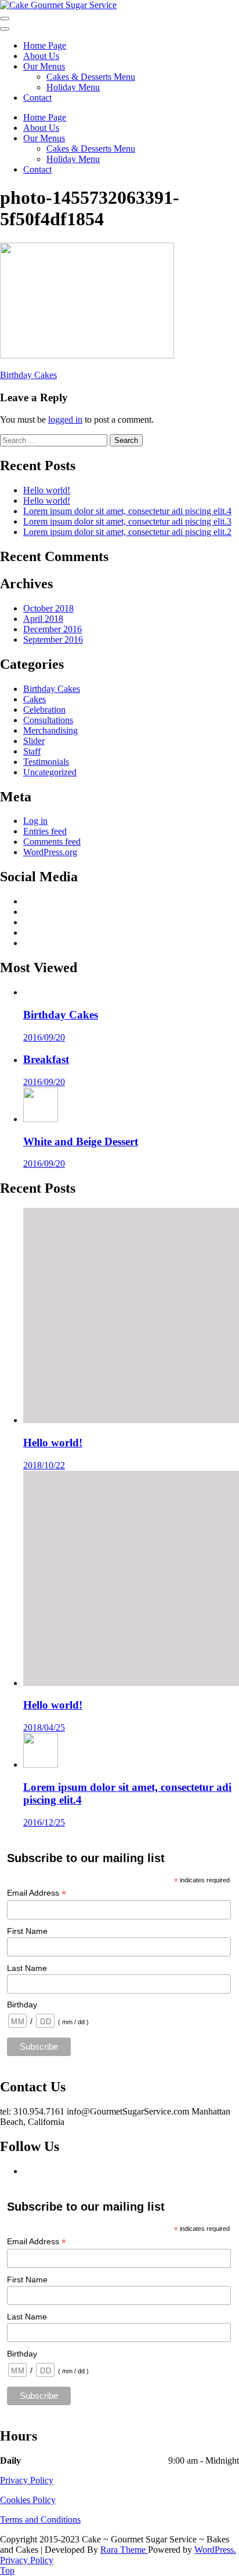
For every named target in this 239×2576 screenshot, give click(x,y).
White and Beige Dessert (81, 1142)
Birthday (22, 2005)
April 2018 (43, 619)
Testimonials (46, 762)
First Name (27, 1931)
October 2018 (48, 608)
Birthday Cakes (28, 375)
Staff (32, 751)
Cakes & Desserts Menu (91, 77)
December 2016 (52, 629)
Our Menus (44, 66)
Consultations (48, 720)
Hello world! (47, 490)
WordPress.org (50, 852)
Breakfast (46, 1059)
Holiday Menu (73, 87)
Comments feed (52, 842)
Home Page (45, 45)
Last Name (27, 1968)
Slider (34, 741)
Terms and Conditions (40, 2520)
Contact (37, 98)
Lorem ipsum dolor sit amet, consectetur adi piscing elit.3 (127, 521)
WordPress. (215, 2550)
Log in (35, 821)
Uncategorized (50, 772)
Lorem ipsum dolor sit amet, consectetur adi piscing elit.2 (127, 532)
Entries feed (45, 831)
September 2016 (53, 640)
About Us (41, 56)
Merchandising (50, 730)
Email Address (37, 1893)
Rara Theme (124, 2550)
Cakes (35, 699)
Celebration (44, 710)
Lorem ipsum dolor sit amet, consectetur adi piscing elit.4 (127, 511)
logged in (65, 419)
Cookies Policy (28, 2500)
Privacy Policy (27, 2480)
